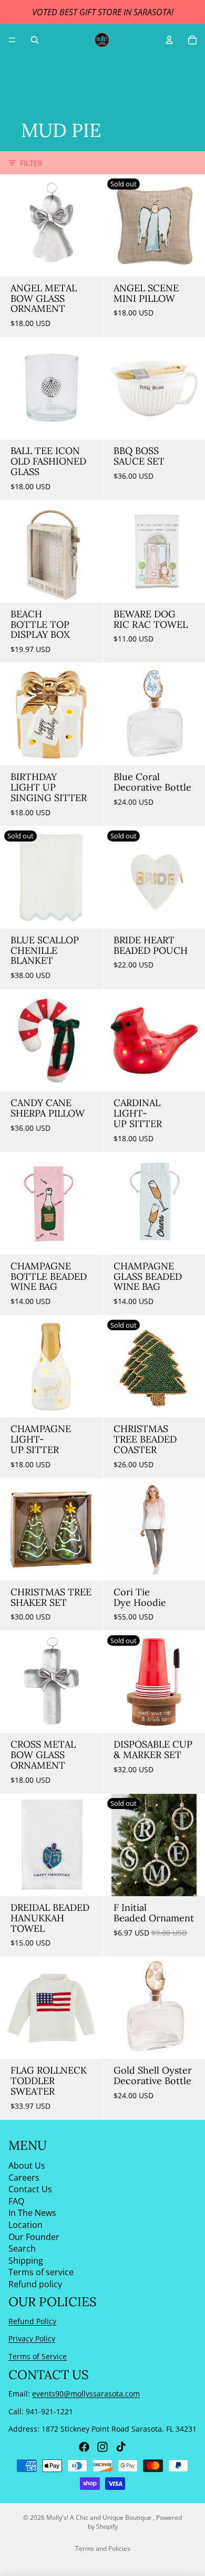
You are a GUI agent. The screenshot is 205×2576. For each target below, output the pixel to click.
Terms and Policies (103, 2548)
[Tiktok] (121, 2447)
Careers (24, 2178)
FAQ (16, 2201)
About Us (27, 2165)
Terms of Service (38, 2356)
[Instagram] (102, 2447)
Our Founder (34, 2237)
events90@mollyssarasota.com (86, 2394)
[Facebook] (84, 2447)
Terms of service (41, 2273)
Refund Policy (32, 2321)
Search (22, 2249)
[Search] (35, 40)
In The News (32, 2213)
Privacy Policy (32, 2339)
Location (25, 2225)
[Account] (169, 40)
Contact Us (30, 2190)
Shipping (26, 2260)
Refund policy (35, 2284)
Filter (31, 163)
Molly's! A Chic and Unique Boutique (100, 2517)
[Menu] (12, 40)
